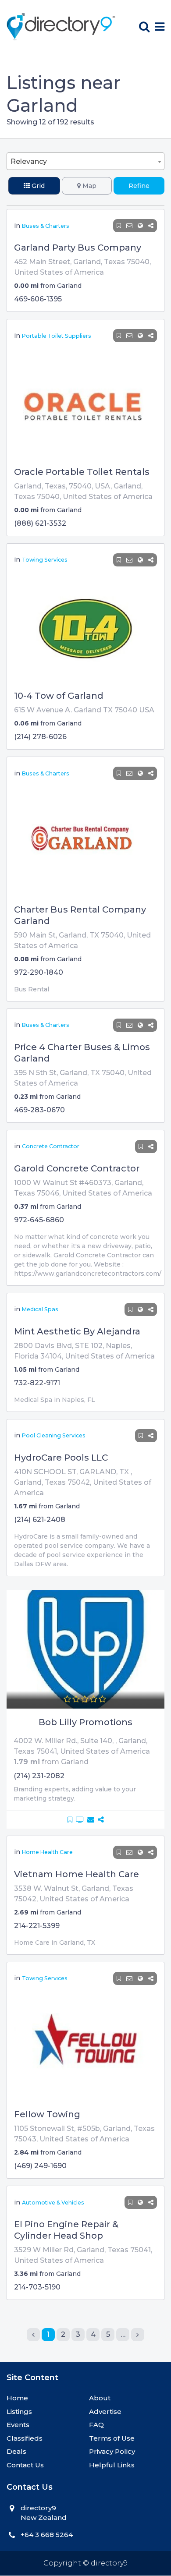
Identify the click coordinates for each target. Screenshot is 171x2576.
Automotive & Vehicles (53, 2203)
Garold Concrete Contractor (77, 1168)
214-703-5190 (37, 2287)
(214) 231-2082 (39, 1776)
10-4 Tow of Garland (59, 696)
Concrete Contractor (51, 1146)
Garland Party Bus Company (78, 248)
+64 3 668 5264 (47, 2535)
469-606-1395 (38, 299)
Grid (37, 186)
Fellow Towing (47, 2114)
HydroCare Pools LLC (61, 1458)
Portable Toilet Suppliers (57, 336)
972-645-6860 (39, 1220)
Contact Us (25, 2465)
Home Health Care (47, 1852)
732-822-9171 (37, 1383)
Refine (139, 186)
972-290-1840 (39, 972)
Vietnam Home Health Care (77, 1874)
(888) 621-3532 (40, 523)
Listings (19, 2411)
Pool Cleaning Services (54, 1435)
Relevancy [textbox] (29, 161)
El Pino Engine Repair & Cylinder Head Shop (66, 2230)
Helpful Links (112, 2465)
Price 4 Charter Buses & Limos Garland (82, 1053)
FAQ (96, 2425)
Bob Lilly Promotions (85, 1722)
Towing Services (45, 560)
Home (17, 2398)
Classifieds (25, 2438)
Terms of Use (112, 2438)
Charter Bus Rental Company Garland (80, 915)
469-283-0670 (39, 1110)
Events (18, 2425)
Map (89, 186)
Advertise (105, 2411)
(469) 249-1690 (40, 2166)
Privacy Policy (112, 2451)
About (100, 2398)
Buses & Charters (46, 226)
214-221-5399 (37, 1926)
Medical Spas (40, 1309)
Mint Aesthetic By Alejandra (77, 1331)
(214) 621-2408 (40, 1520)
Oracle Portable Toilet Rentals (82, 472)
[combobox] (85, 161)
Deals (16, 2451)
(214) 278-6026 (40, 737)
